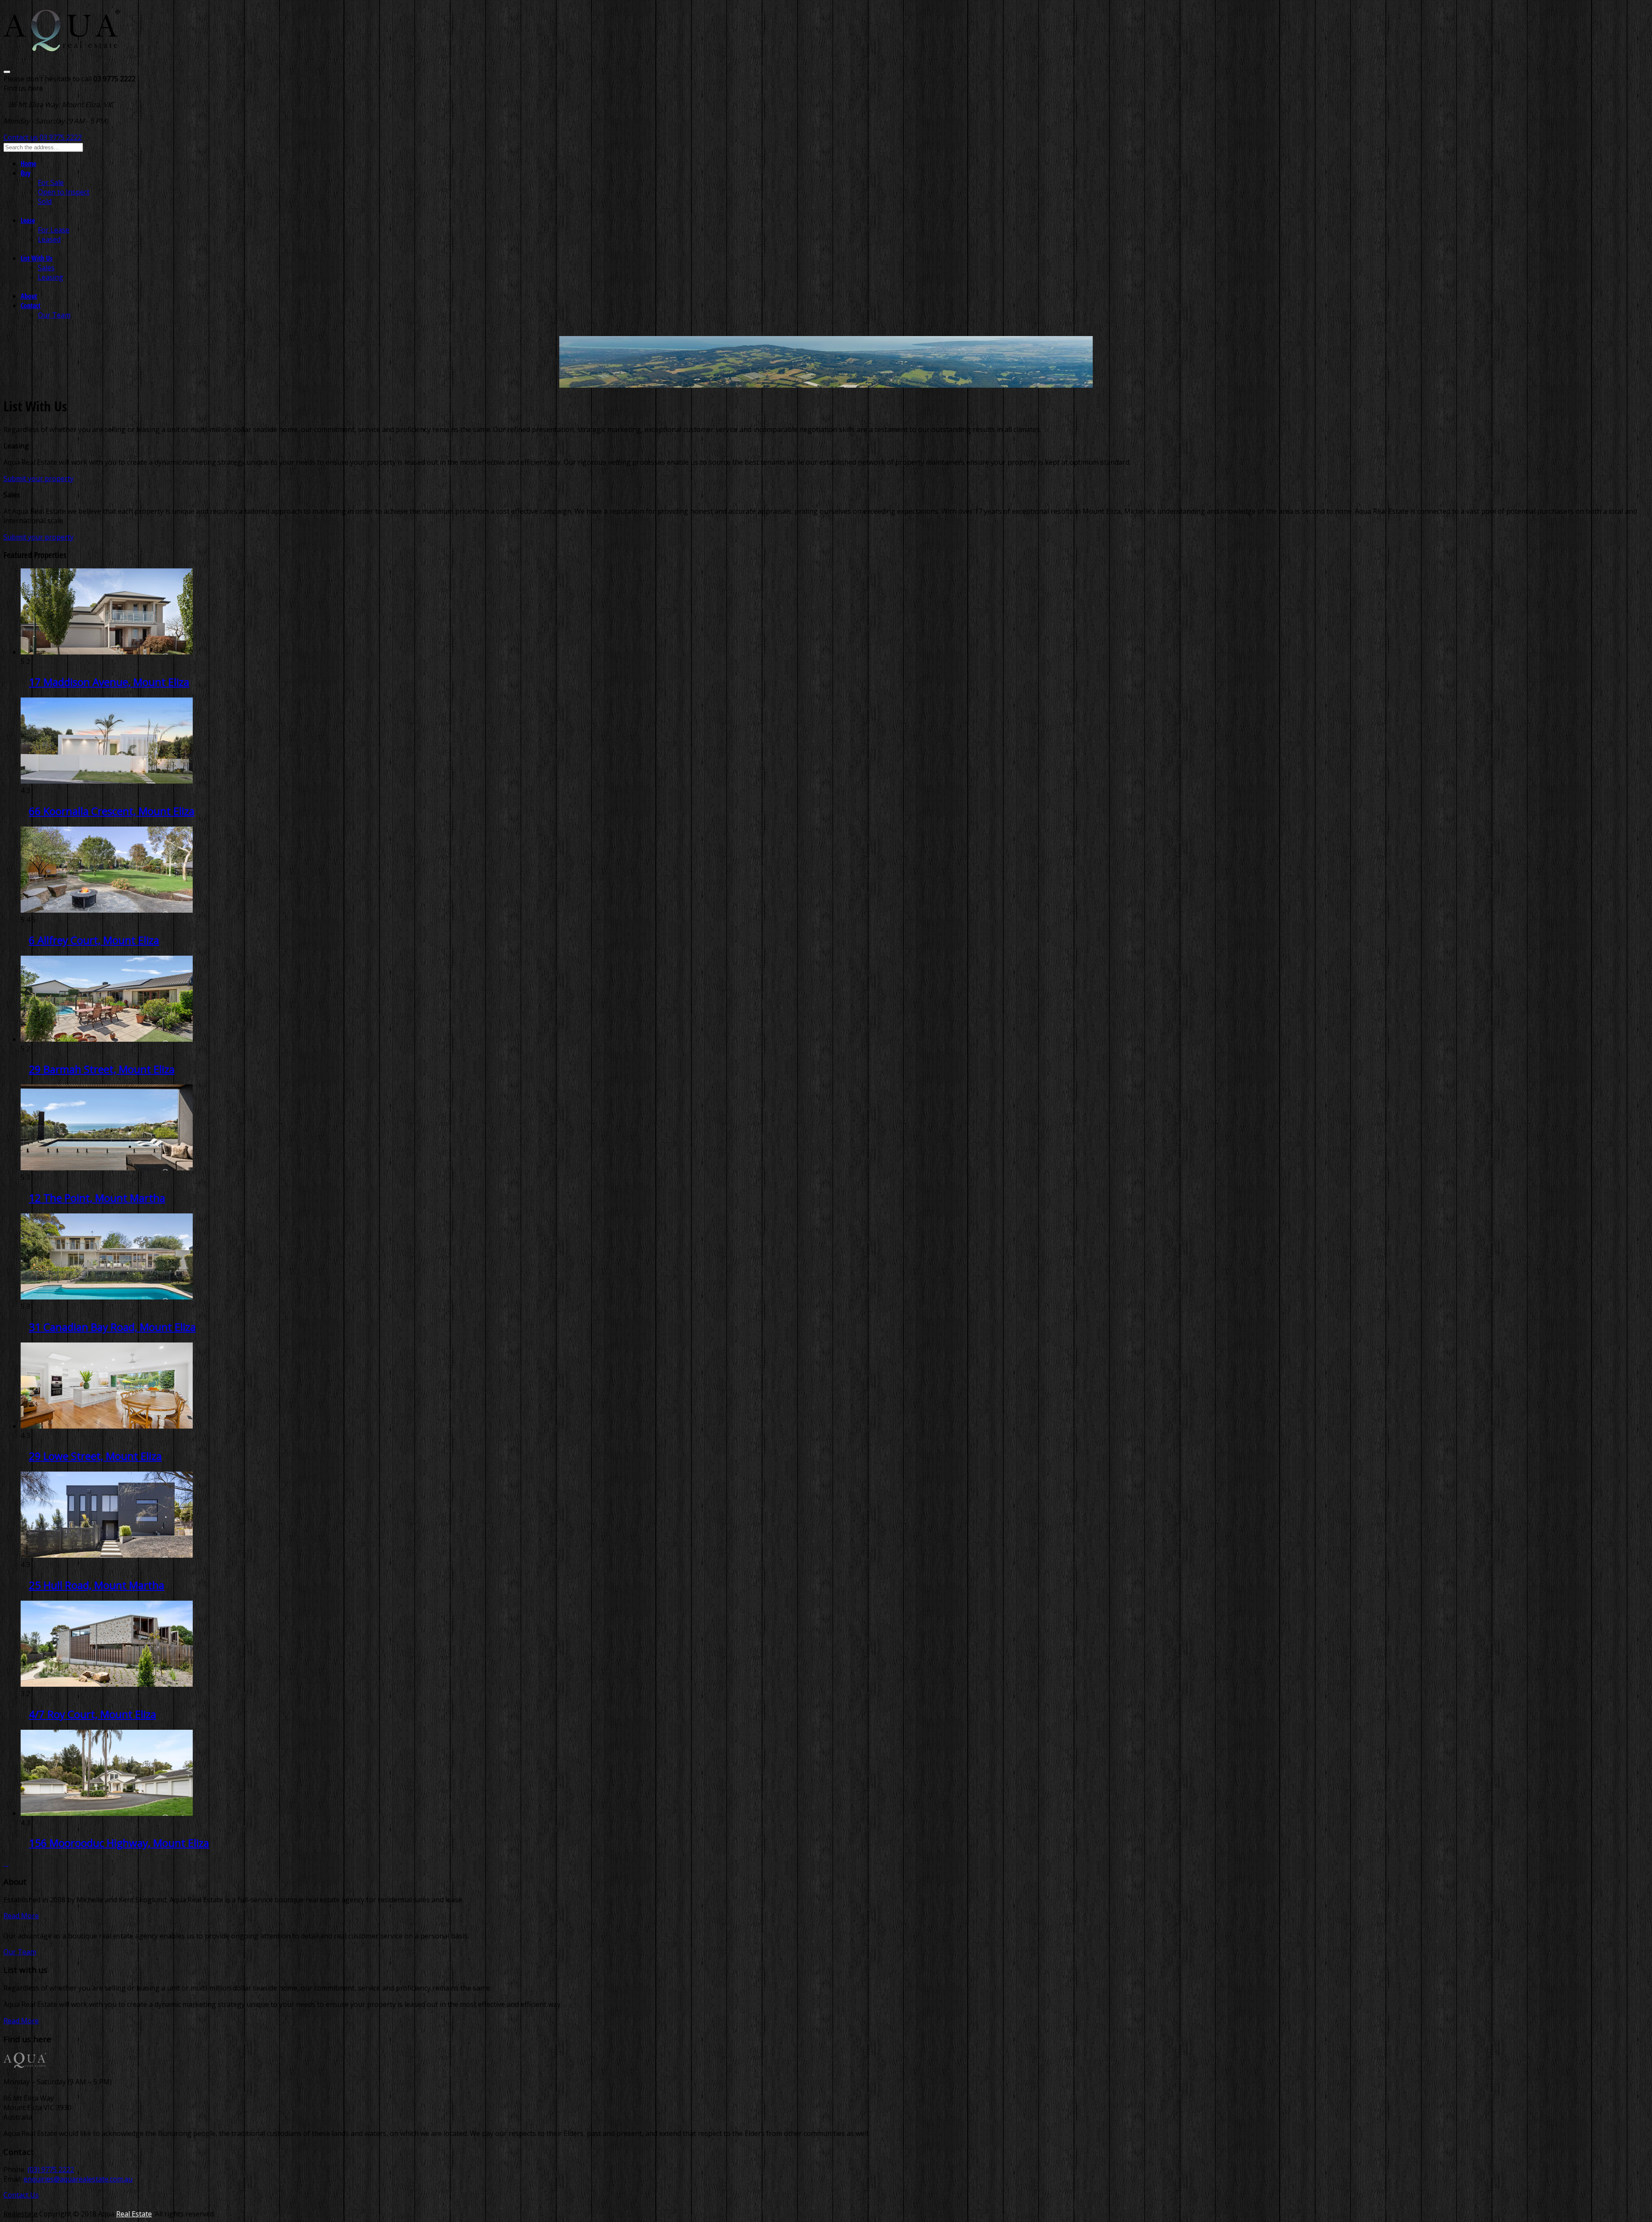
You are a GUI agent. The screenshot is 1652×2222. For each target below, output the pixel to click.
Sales (46, 268)
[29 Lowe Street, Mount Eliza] (107, 1426)
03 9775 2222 (61, 137)
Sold (45, 201)
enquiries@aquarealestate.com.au (78, 2179)
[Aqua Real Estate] (62, 46)
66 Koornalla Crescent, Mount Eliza (112, 811)
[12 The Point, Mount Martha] (107, 1168)
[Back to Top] (6, 1863)
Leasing (51, 277)
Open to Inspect (64, 192)
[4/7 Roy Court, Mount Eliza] (107, 1684)
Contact (31, 306)
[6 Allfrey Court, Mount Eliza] (107, 910)
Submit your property (39, 478)
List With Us (37, 258)
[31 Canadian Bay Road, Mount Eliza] (107, 1297)
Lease (28, 220)
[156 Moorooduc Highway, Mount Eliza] (107, 1813)
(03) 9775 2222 (51, 2170)
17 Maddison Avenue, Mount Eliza (109, 682)
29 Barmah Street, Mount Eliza (102, 1069)
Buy (26, 173)
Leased (49, 239)
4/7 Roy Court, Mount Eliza (92, 1714)
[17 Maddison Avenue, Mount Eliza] (107, 652)
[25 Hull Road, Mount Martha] (107, 1555)
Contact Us (21, 2195)
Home (28, 164)
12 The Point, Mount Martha (97, 1198)
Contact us (21, 137)
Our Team (54, 315)
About (29, 296)
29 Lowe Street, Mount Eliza (95, 1456)
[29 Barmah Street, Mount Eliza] (107, 1039)
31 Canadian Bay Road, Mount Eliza (112, 1327)
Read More (21, 1916)
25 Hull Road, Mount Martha (97, 1585)
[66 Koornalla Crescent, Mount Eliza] (107, 781)
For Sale (51, 182)
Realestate (20, 2214)
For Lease (54, 230)
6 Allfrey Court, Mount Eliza (94, 940)
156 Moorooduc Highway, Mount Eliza (119, 1843)
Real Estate (134, 2214)
